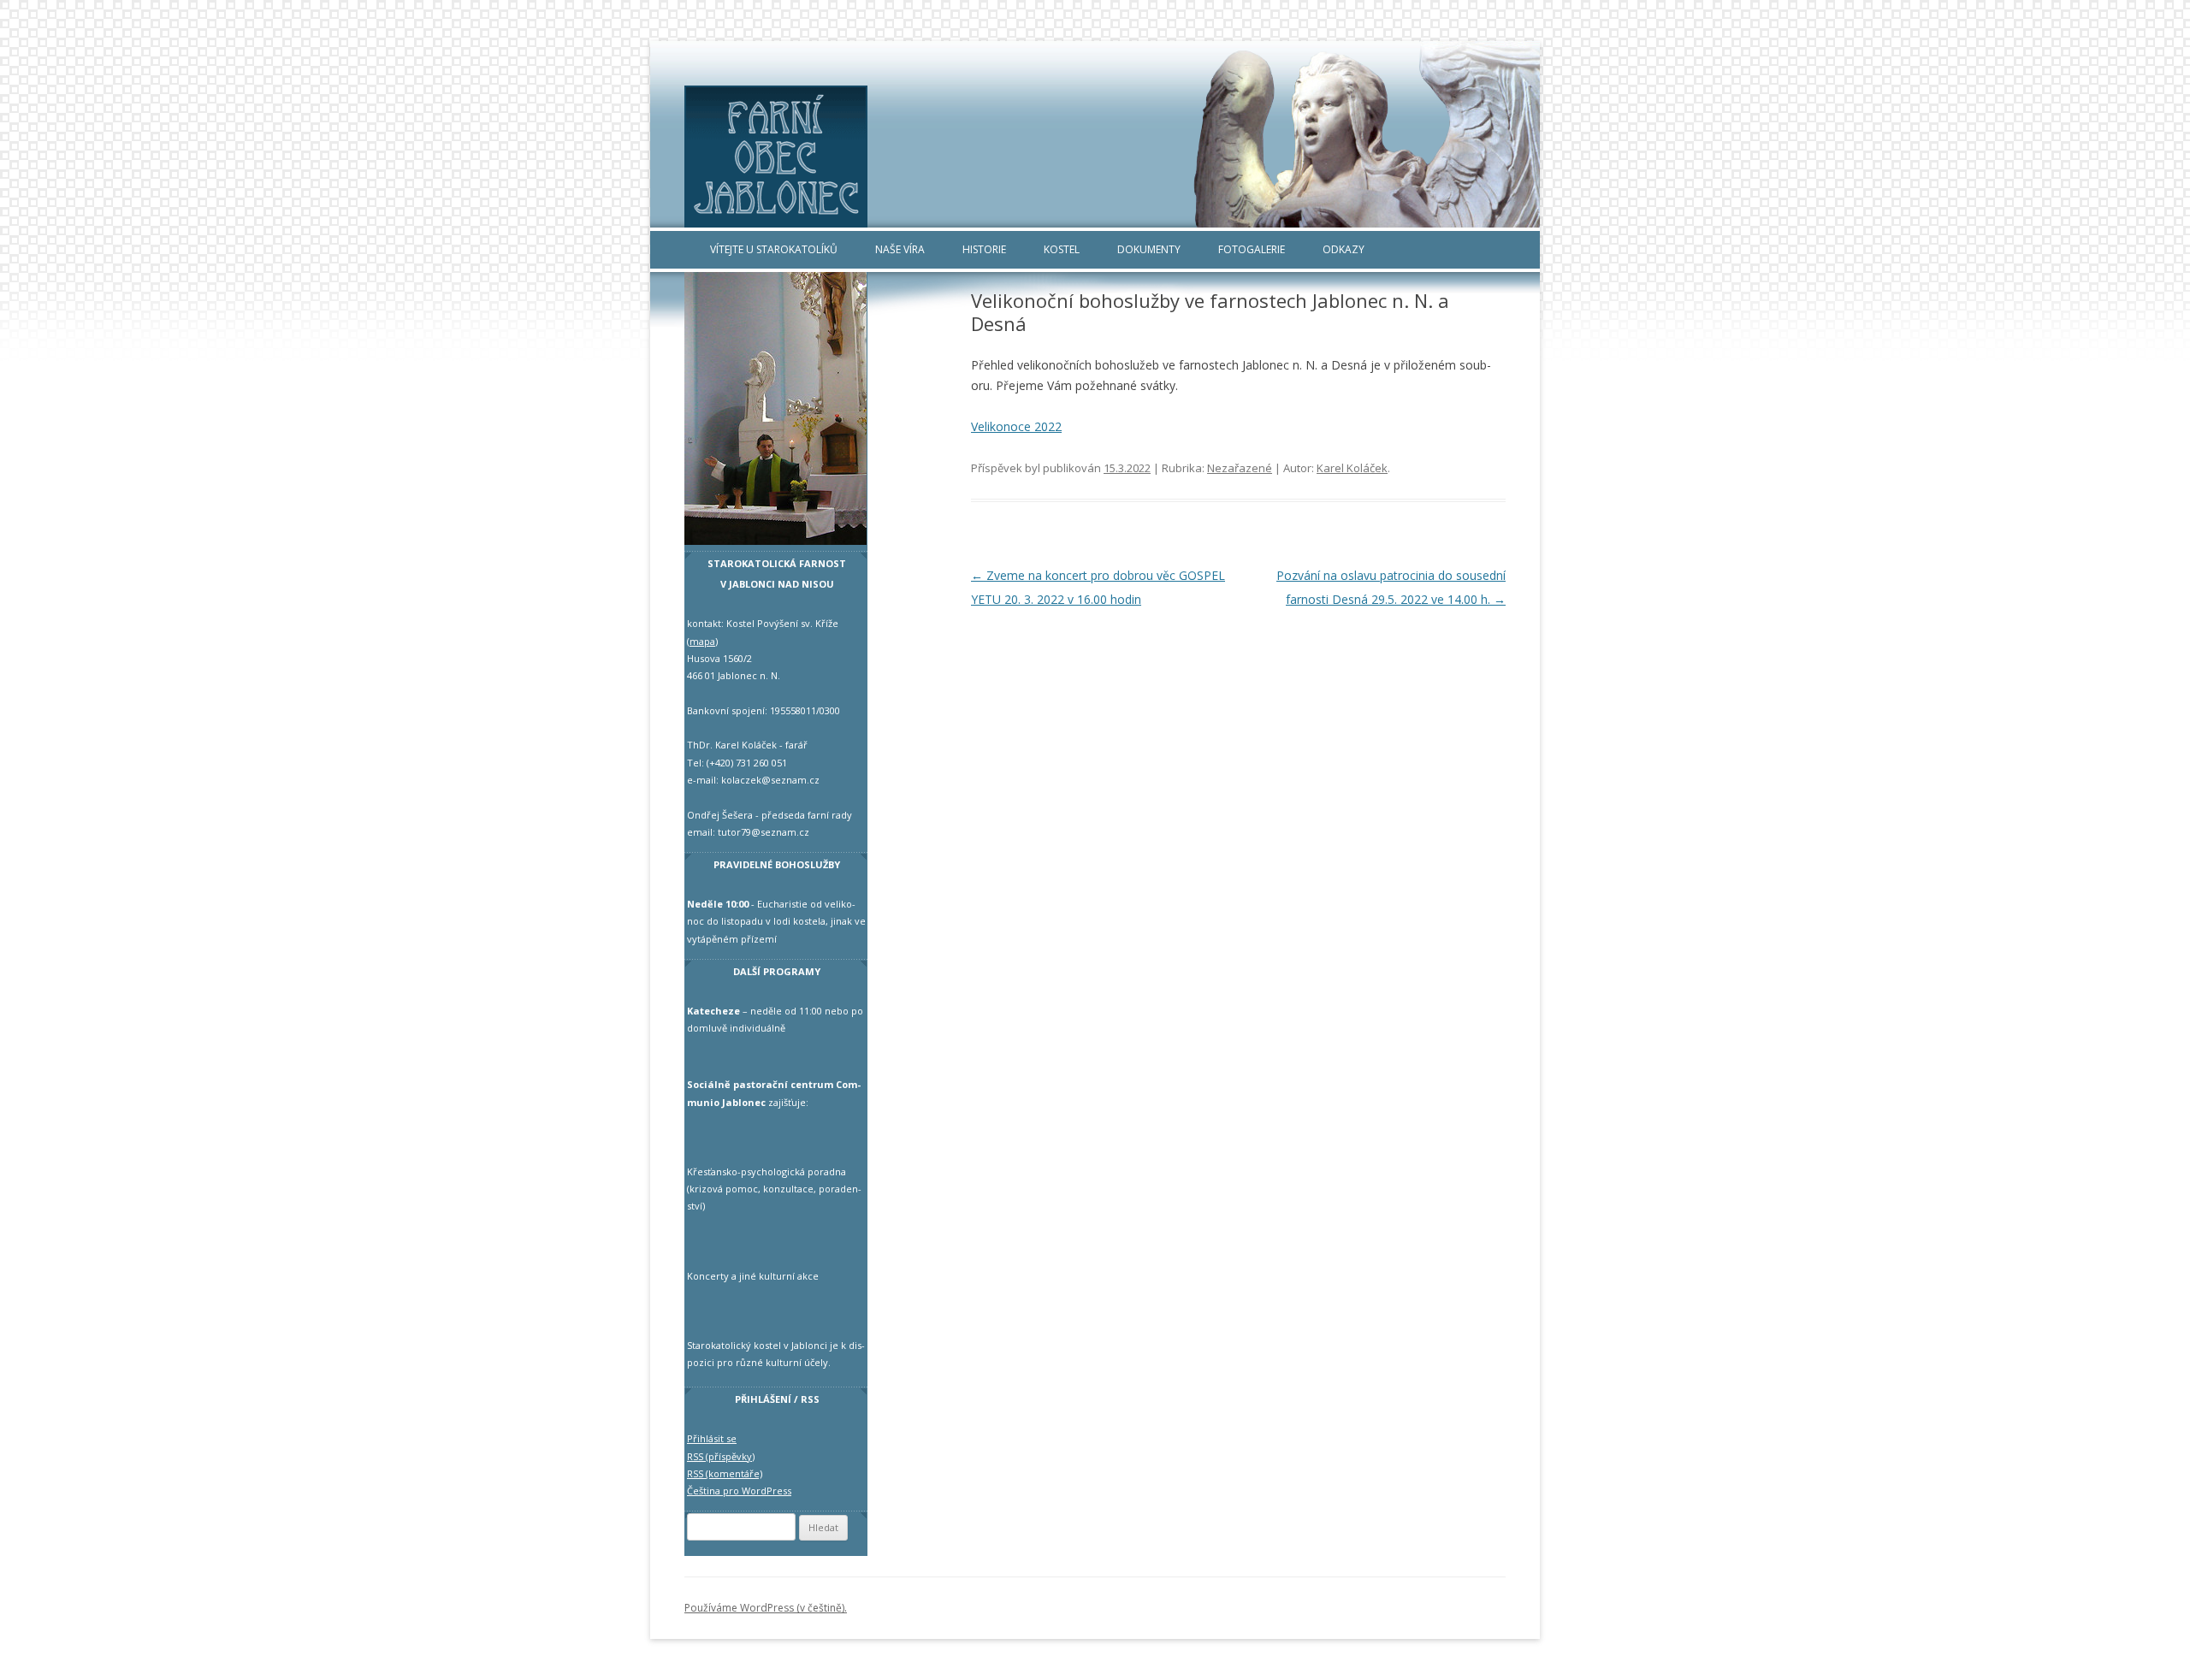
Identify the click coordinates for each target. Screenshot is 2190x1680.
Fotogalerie (1252, 249)
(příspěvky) (721, 1456)
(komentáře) (725, 1473)
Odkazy (1344, 249)
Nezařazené (1240, 468)
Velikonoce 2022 (1016, 426)
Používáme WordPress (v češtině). (766, 1608)
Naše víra (900, 249)
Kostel (1062, 249)
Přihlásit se (712, 1438)
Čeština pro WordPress (739, 1491)
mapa (702, 641)
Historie (984, 249)
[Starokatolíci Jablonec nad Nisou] (1095, 157)
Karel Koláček (1352, 468)
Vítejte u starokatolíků (774, 249)
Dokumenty (1149, 249)
